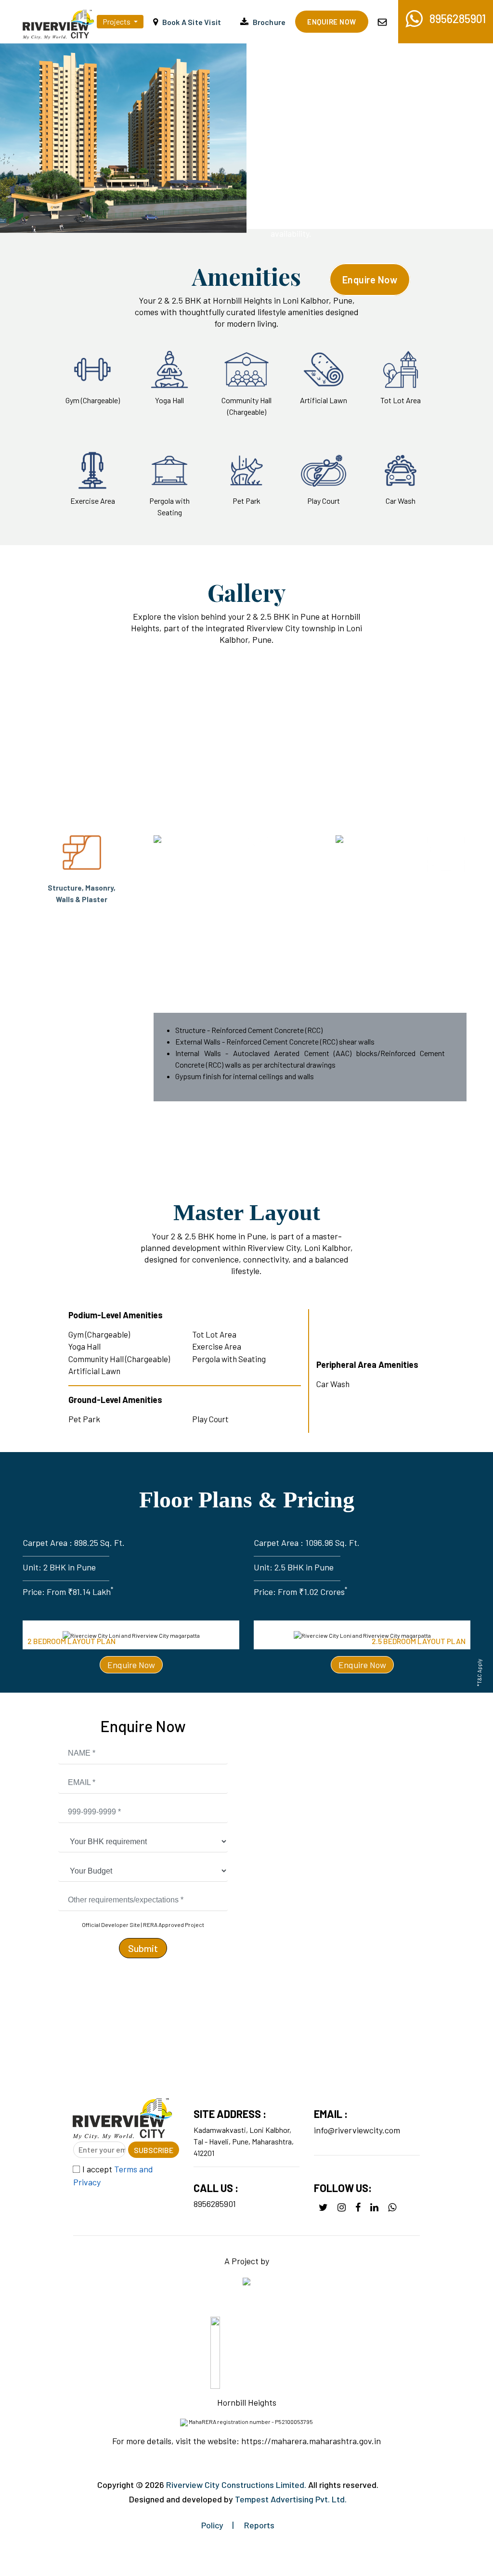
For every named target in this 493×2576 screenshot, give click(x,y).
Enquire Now (370, 280)
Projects (117, 21)
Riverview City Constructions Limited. (236, 2485)
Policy (212, 2525)
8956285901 (215, 2204)
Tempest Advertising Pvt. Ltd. (291, 2499)
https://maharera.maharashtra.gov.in (310, 2441)
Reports (259, 2525)
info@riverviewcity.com (357, 2130)
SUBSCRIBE (154, 2150)
